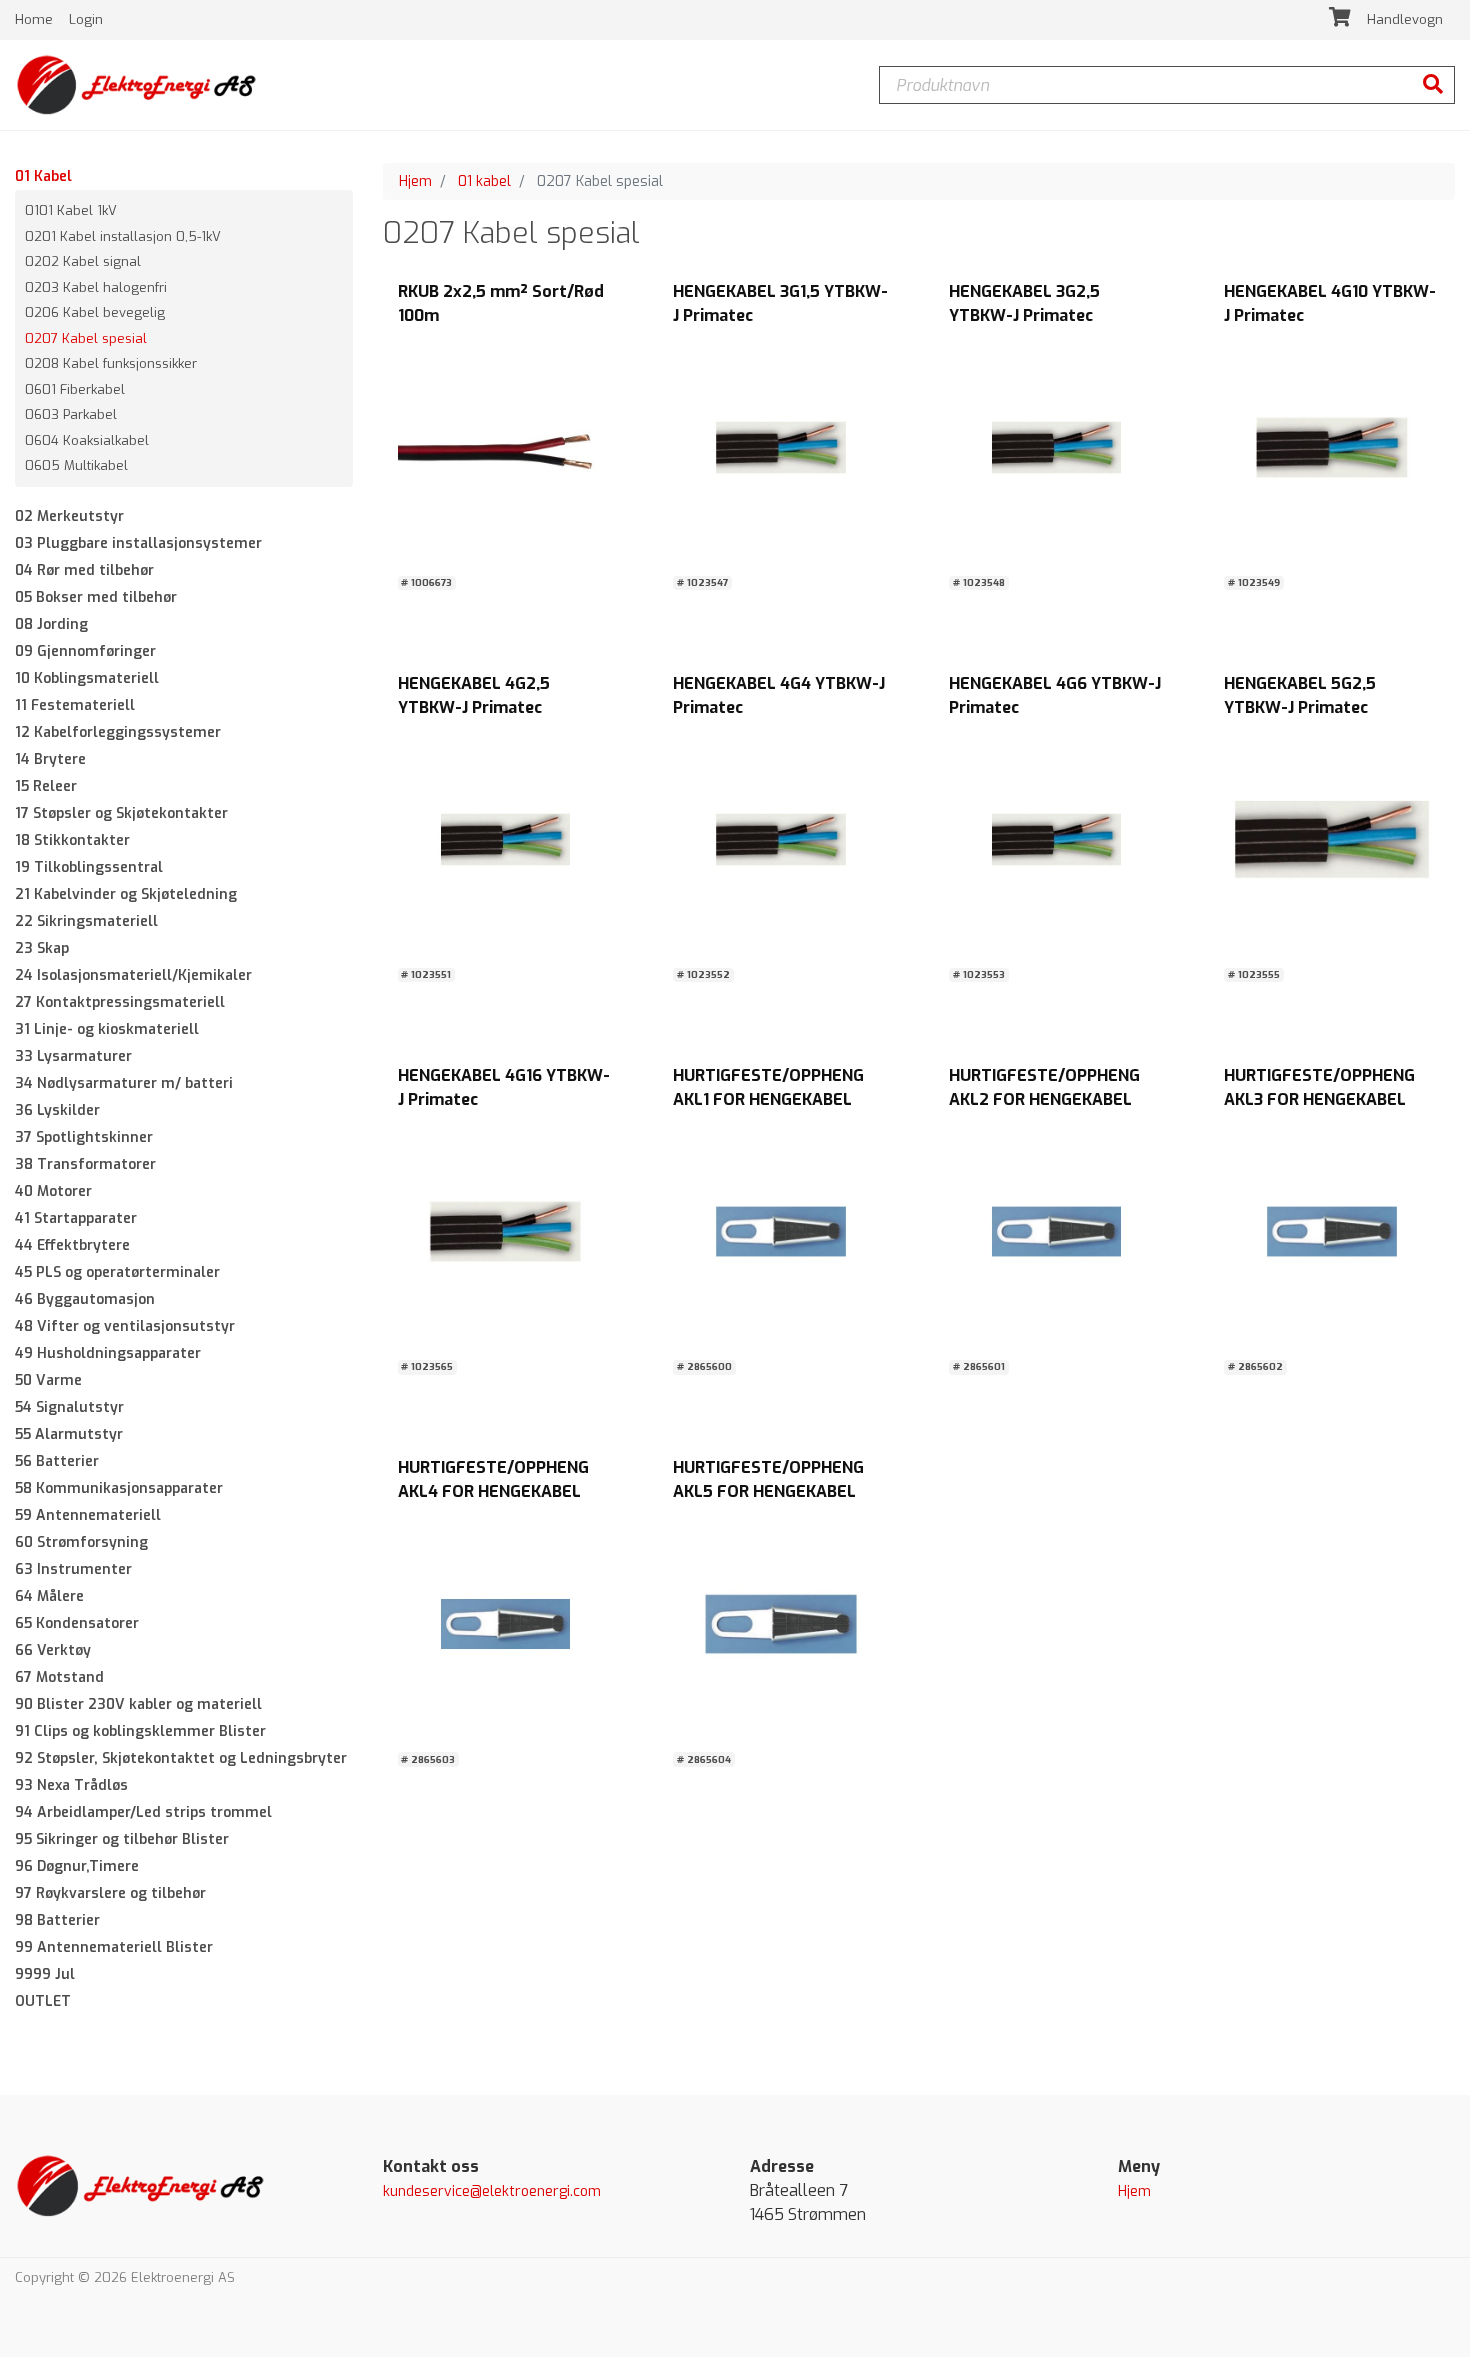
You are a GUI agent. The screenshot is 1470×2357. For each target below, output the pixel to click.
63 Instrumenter (73, 1569)
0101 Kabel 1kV (71, 210)
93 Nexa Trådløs (71, 1785)
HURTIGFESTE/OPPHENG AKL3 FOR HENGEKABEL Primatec (1319, 1099)
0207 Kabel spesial (86, 338)
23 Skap (42, 948)
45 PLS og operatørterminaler (117, 1272)
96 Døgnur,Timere (77, 1866)
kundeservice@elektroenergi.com (492, 2191)
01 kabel (484, 181)
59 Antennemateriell (88, 1515)
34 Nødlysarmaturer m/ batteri (124, 1083)
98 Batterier (57, 1920)
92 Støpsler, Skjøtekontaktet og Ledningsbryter (181, 1758)
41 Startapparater (76, 1218)
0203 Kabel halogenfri (96, 287)
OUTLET (43, 2001)
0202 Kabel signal (83, 261)
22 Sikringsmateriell (86, 921)
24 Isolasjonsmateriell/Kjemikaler (133, 975)
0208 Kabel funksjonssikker (111, 363)
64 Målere (49, 1596)
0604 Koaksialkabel (87, 440)
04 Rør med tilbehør (84, 570)
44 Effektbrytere (72, 1245)
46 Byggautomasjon (85, 1299)
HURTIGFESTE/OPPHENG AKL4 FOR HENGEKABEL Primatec (493, 1491)
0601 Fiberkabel (75, 389)
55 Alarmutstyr (69, 1434)
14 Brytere (50, 759)
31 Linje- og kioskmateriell (107, 1029)
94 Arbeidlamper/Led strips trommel (143, 1812)
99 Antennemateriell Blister (114, 1947)
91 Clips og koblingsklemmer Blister (140, 1731)
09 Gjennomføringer (85, 651)
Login (86, 19)
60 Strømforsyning (81, 1542)
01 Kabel (43, 176)
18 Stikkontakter (72, 840)
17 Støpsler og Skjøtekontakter (121, 813)
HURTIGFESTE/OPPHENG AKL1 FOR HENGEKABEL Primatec (768, 1099)
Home (36, 19)
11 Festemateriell (75, 705)
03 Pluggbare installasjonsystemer (138, 543)
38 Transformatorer (85, 1164)
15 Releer (46, 786)
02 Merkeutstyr (69, 516)
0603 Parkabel (71, 414)
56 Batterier (57, 1461)
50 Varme (48, 1380)
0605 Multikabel (76, 465)
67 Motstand (59, 1677)
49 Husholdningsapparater (108, 1353)
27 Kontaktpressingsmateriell (120, 1002)
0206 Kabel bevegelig (95, 312)
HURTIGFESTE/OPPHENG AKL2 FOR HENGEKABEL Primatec (1044, 1099)
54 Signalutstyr (69, 1407)
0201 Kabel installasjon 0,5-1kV (123, 236)
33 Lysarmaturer (73, 1056)
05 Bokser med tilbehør (96, 597)
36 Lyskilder (57, 1110)
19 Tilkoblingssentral (89, 867)
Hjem (415, 181)
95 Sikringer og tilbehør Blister (122, 1839)
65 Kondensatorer (77, 1623)
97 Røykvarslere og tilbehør (110, 1893)
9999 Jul (45, 1974)
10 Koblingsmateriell (87, 678)
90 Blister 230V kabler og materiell (138, 1704)
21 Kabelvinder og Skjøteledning (126, 894)
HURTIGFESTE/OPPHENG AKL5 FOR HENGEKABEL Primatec (768, 1491)
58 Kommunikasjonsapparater (119, 1488)
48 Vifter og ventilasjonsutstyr (125, 1326)
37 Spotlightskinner (84, 1137)
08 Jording (51, 624)
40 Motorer (53, 1191)
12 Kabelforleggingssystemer (118, 732)
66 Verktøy (53, 1650)
